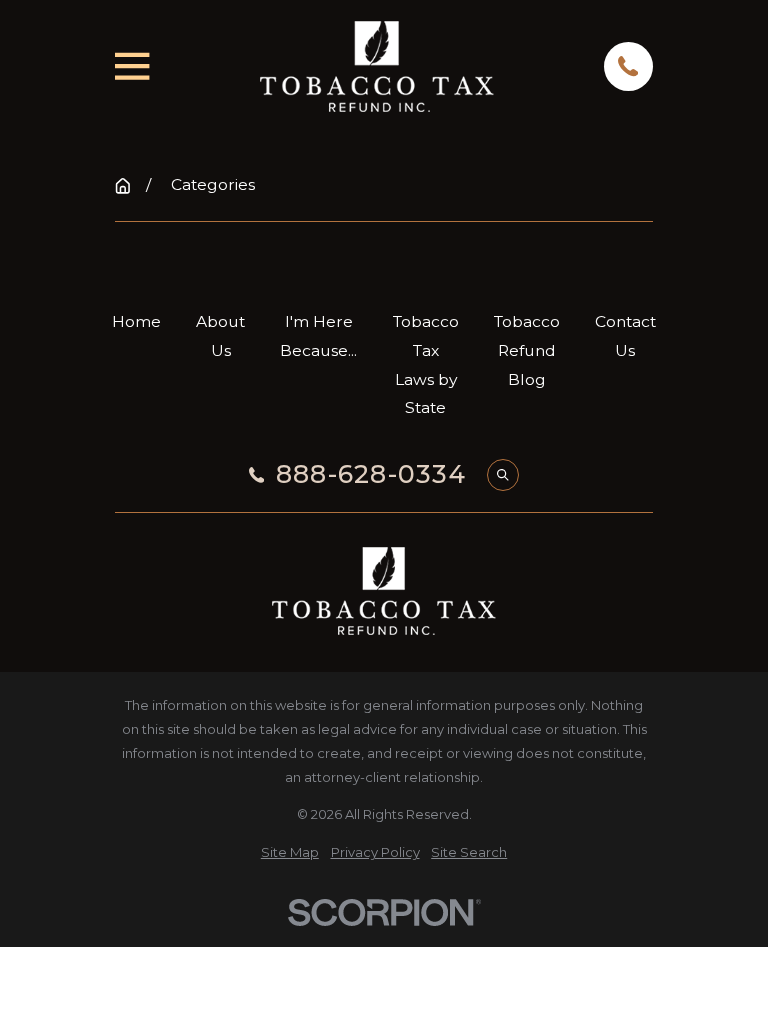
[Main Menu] (132, 66)
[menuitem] (290, 852)
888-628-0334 (371, 474)
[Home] (377, 66)
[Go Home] (123, 186)
